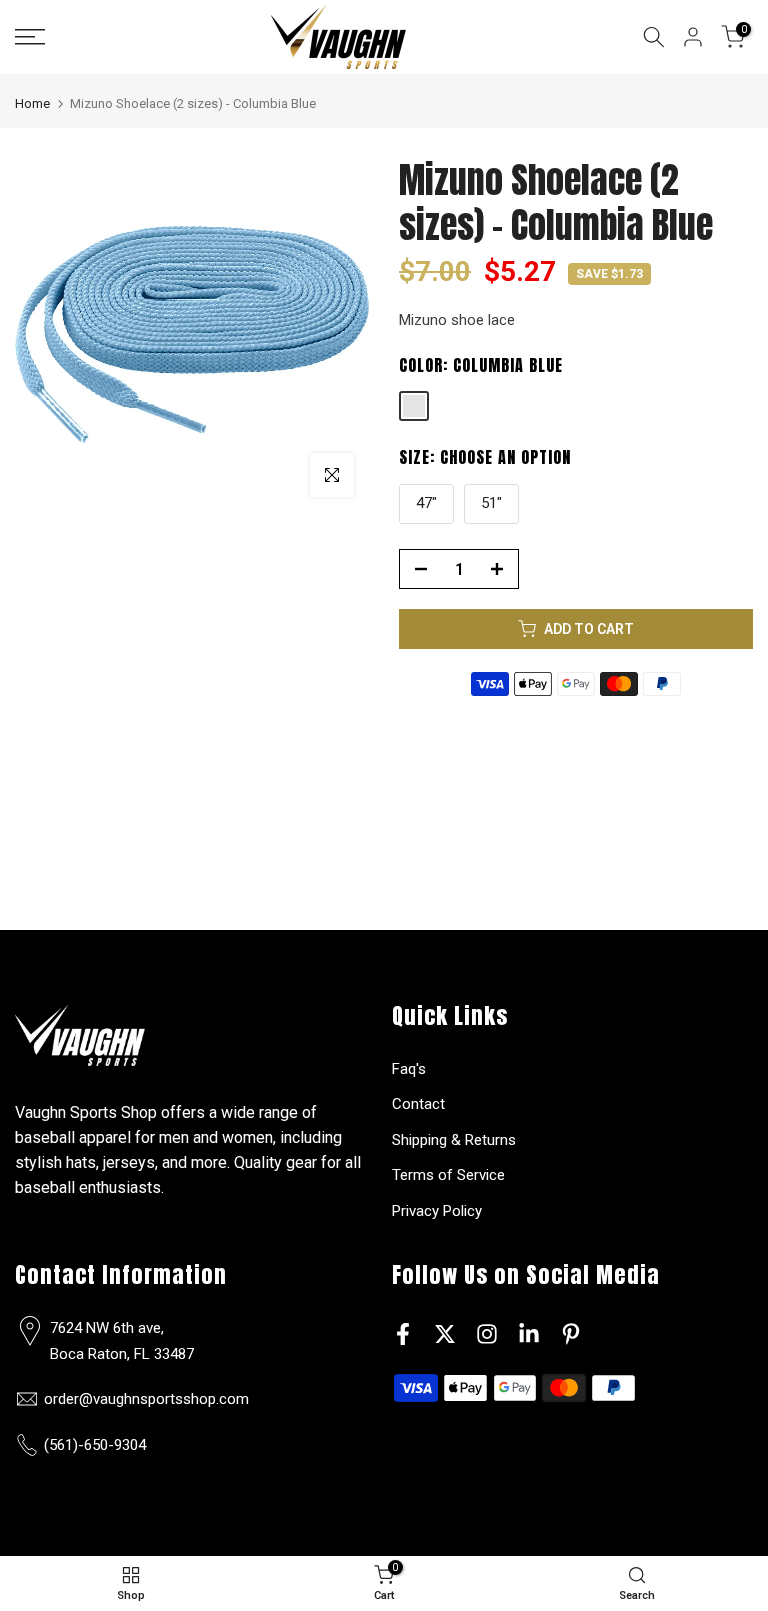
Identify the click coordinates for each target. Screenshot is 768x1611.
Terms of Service (448, 1175)
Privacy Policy (437, 1211)
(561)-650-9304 (95, 1445)
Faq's (409, 1069)
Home (32, 103)
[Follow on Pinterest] (571, 1333)
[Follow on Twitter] (445, 1333)
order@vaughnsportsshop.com (146, 1399)
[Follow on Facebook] (403, 1333)
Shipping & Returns (454, 1140)
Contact (418, 1104)
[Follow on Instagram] (487, 1333)
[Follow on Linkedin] (529, 1333)
